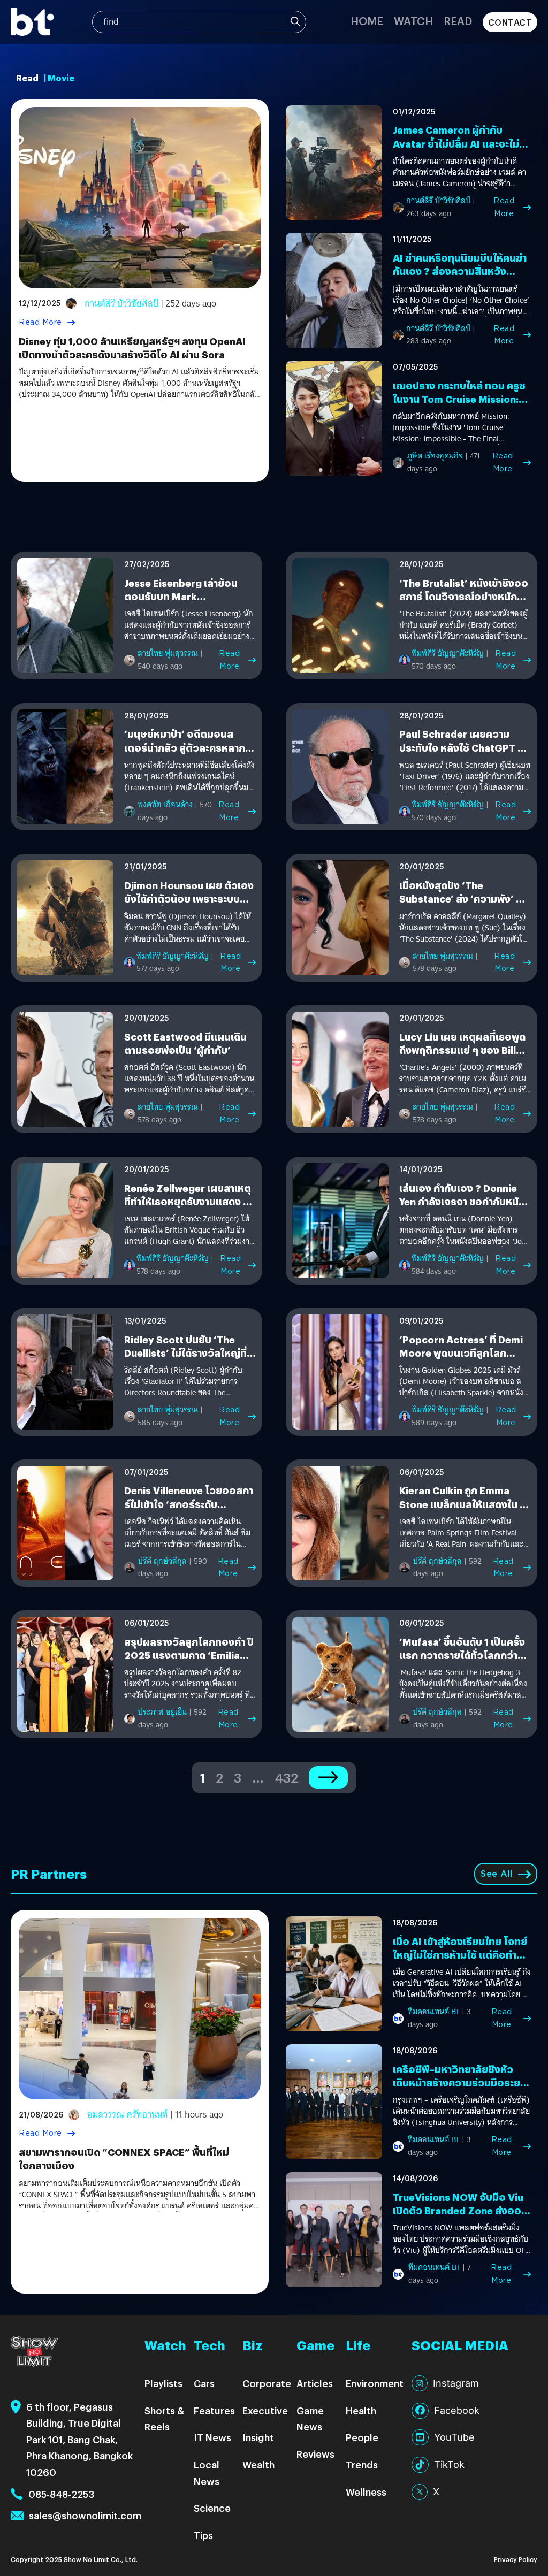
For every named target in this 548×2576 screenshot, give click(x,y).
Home (367, 21)
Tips (203, 2535)
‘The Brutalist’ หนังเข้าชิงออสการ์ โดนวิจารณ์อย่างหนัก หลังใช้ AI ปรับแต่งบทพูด (464, 596)
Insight (258, 2437)
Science (212, 2508)
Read (458, 21)
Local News (207, 2473)
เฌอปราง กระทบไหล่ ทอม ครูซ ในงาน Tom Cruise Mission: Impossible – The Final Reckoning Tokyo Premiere (459, 406)
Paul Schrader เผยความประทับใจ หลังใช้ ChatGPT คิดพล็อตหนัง (465, 747)
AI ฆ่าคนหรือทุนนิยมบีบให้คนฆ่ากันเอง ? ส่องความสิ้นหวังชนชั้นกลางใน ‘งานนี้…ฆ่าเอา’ (460, 271)
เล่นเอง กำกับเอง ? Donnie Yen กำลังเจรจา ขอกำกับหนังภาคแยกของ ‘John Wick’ (462, 1201)
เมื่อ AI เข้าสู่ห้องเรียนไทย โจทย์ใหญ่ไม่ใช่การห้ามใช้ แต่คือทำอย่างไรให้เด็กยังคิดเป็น (460, 1955)
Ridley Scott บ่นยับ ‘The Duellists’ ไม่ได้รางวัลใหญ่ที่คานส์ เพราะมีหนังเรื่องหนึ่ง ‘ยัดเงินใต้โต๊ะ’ (185, 1360)
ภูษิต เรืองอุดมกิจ (435, 456)
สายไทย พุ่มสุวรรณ (168, 653)
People (362, 2437)
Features (214, 2410)
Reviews (315, 2454)
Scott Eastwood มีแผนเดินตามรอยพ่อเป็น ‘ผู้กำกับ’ (185, 1043)
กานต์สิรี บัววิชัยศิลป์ (121, 304)
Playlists (163, 2383)
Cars (204, 2383)
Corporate (267, 2383)
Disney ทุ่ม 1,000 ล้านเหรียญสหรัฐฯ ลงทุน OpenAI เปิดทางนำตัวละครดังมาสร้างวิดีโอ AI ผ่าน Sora (132, 348)
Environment (375, 2383)
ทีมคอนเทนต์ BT (434, 2012)
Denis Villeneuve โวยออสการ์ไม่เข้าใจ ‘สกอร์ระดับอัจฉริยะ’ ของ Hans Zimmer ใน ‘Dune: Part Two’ (189, 1511)
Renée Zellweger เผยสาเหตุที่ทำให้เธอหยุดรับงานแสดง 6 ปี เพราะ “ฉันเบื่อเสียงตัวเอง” (188, 1201)
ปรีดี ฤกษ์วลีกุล (162, 1561)
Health (361, 2410)
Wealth (258, 2464)
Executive (265, 2410)
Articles (315, 2383)
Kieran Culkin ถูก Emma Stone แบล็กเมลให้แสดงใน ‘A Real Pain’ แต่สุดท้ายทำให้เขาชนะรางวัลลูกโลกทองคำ (465, 1511)
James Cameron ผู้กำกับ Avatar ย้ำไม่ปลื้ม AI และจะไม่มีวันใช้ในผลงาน (459, 143)
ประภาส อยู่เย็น (162, 1712)
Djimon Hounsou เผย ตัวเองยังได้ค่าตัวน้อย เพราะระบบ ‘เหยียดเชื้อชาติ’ (189, 899)
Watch (413, 21)
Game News (310, 2419)
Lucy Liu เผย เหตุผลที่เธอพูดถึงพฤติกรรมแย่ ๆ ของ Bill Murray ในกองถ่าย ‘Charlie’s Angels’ (465, 1057)
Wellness (366, 2492)
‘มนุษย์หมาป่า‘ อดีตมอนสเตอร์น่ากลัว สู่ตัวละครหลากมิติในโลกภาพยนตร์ (185, 747)
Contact (510, 22)
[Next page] (328, 1778)
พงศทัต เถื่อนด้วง (165, 805)
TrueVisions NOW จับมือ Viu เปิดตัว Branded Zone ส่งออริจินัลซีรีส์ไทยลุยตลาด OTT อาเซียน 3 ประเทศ (460, 2217)
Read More (40, 322)
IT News (212, 2437)
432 (286, 1777)
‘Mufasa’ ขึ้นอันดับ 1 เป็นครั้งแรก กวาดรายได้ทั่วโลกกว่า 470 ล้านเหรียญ (462, 1655)
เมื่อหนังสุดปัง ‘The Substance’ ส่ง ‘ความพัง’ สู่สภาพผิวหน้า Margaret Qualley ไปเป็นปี (461, 905)
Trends (362, 2464)
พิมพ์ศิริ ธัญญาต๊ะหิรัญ (448, 653)
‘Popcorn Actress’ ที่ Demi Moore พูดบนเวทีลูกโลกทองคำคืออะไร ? (461, 1353)
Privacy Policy (516, 2559)
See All (497, 1874)
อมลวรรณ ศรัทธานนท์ (128, 2115)
